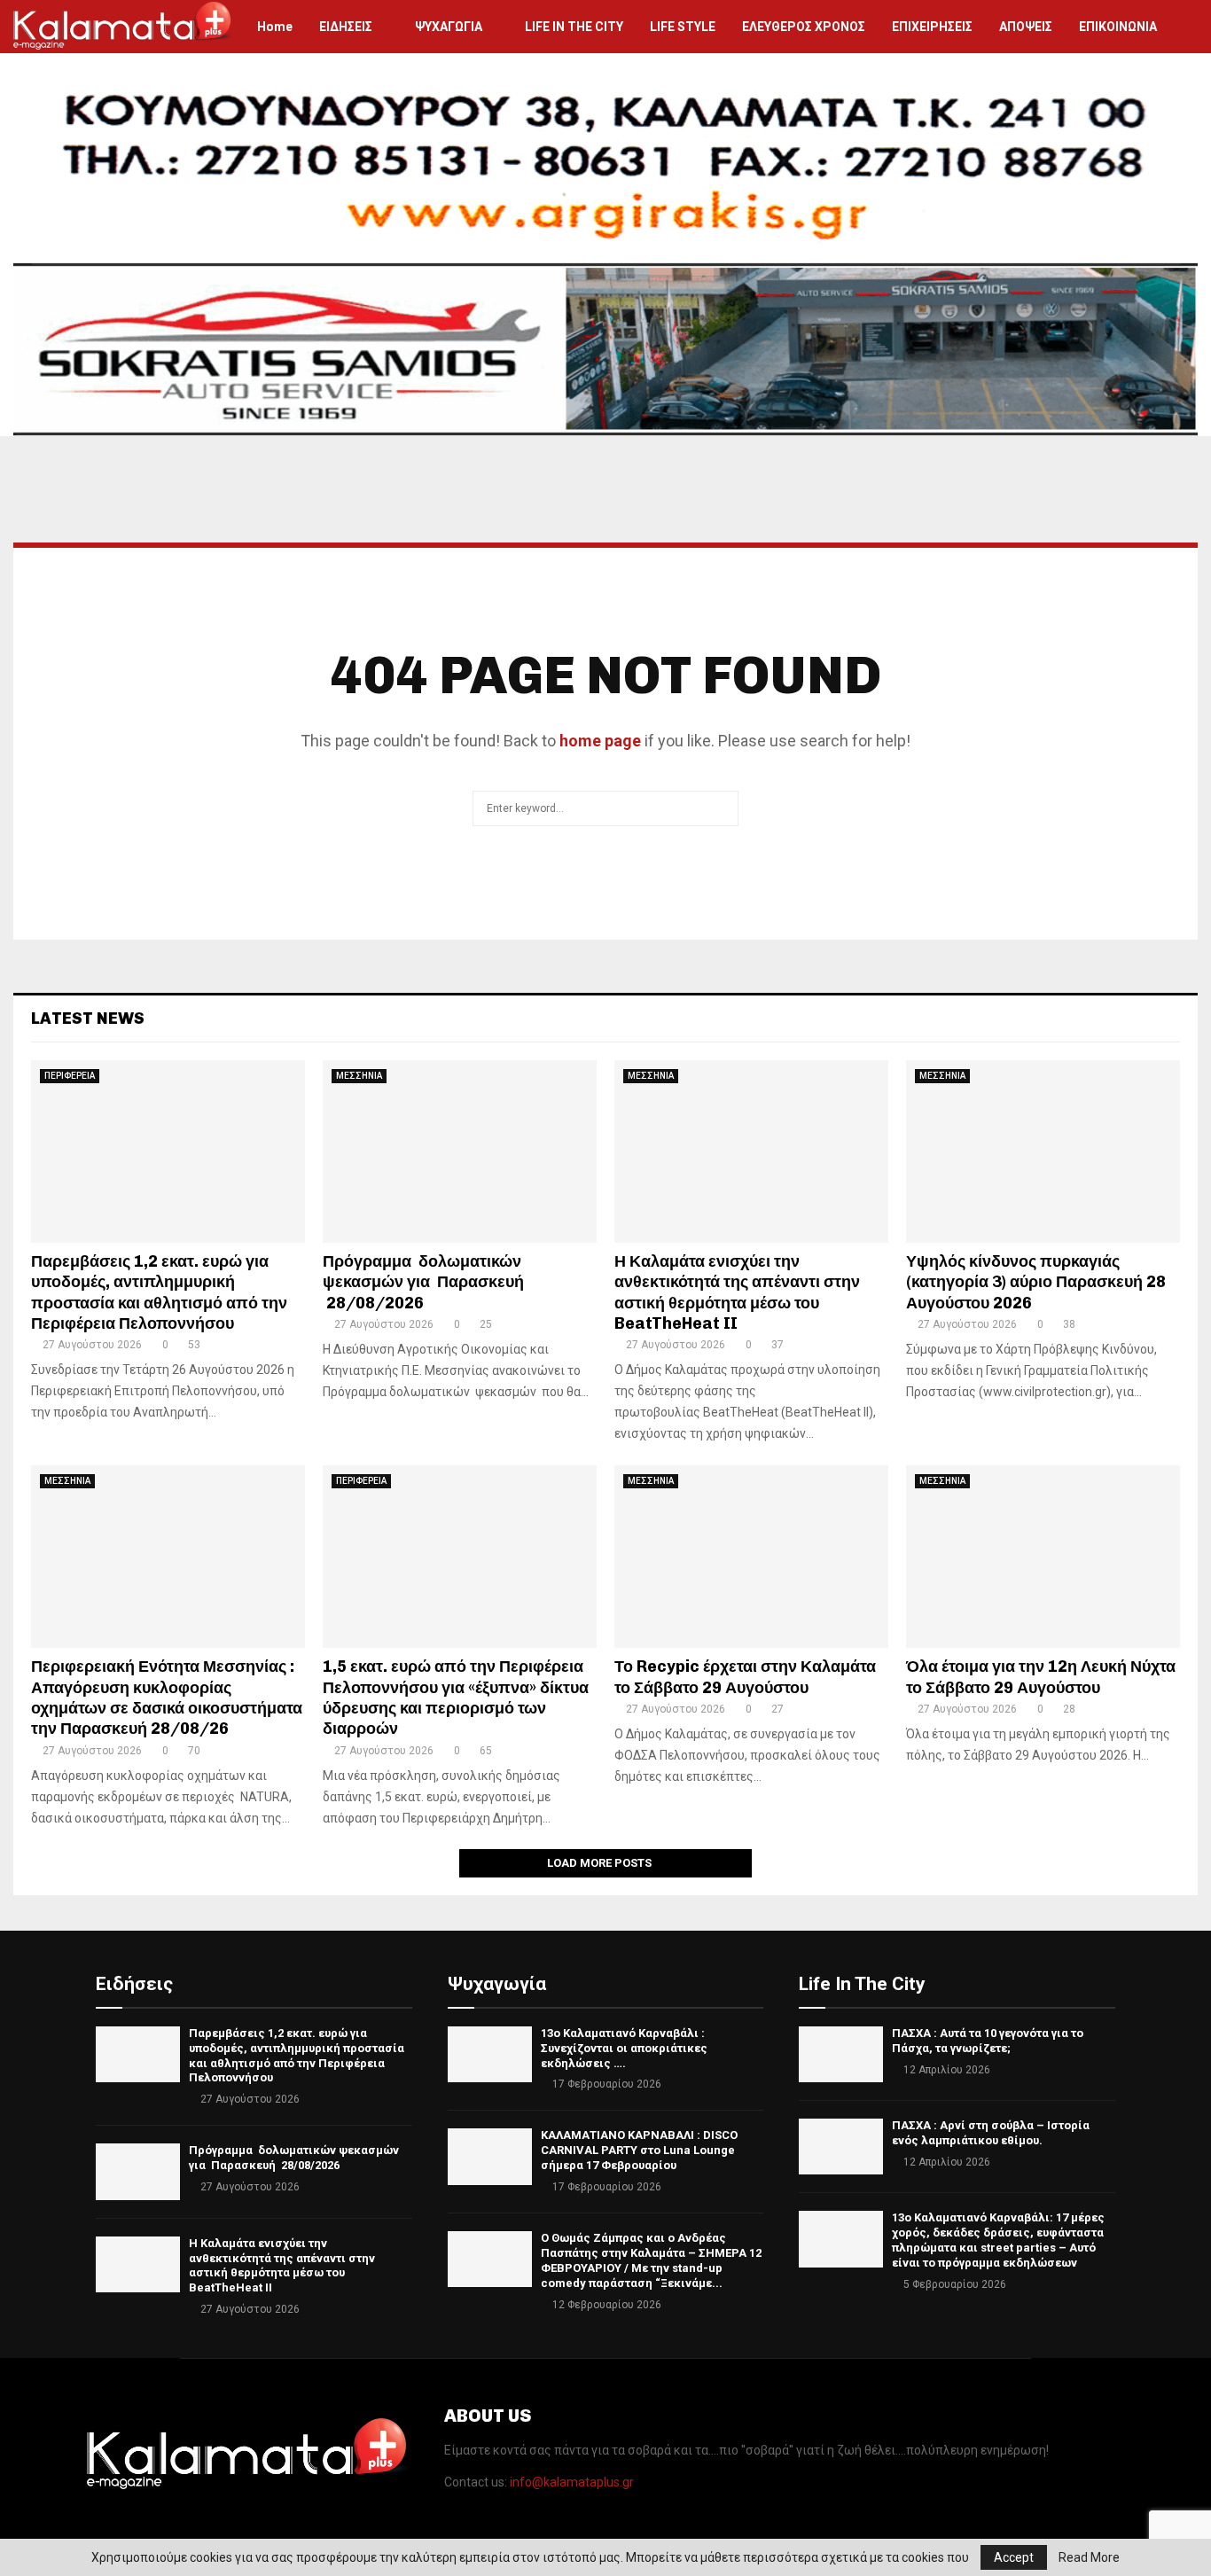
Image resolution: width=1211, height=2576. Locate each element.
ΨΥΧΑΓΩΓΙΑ (449, 27)
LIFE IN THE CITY (574, 27)
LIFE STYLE (683, 27)
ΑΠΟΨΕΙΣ (1026, 27)
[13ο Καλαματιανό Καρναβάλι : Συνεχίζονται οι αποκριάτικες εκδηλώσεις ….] (490, 2054)
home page (600, 741)
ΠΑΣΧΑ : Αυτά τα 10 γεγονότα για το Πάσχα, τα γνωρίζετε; (988, 2041)
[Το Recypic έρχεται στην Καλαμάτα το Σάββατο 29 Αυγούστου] (751, 1557)
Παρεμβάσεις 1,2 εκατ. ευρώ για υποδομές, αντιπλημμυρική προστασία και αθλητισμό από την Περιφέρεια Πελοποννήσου (159, 1292)
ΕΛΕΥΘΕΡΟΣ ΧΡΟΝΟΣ (804, 27)
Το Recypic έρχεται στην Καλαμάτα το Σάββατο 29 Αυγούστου (745, 1677)
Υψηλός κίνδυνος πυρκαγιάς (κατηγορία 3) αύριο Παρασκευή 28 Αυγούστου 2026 (1036, 1282)
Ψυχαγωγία (497, 1984)
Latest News (88, 1019)
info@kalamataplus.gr (572, 2482)
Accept (1014, 2557)
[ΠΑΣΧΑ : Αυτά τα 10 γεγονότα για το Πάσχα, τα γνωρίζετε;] (841, 2054)
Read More (1089, 2557)
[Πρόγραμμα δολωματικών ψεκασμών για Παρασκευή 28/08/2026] (460, 1151)
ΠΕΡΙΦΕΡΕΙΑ (70, 1076)
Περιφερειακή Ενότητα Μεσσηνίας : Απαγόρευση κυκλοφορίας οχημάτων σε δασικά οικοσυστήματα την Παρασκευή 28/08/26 (167, 1698)
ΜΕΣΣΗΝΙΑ (359, 1076)
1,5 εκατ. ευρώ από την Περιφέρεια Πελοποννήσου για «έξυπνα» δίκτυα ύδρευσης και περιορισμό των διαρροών (456, 1698)
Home (275, 27)
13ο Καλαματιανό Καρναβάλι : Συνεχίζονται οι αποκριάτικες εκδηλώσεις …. (624, 2048)
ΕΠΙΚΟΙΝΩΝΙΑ (1118, 27)
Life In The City (862, 1984)
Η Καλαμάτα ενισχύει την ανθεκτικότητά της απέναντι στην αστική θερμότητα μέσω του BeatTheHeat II (737, 1292)
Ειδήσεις (134, 1984)
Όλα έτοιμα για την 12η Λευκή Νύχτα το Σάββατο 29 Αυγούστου (1041, 1677)
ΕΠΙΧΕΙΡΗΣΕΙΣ (932, 27)
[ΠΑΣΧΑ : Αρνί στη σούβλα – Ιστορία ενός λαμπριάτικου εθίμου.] (841, 2147)
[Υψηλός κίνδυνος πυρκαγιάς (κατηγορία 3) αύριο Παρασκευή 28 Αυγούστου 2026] (1043, 1151)
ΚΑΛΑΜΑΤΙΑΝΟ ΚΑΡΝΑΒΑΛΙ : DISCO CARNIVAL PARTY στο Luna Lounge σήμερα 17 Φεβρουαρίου (639, 2150)
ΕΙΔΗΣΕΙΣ (346, 27)
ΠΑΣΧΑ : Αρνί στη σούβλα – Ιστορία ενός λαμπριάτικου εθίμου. (991, 2133)
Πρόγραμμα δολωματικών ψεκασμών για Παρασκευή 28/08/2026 (423, 1282)
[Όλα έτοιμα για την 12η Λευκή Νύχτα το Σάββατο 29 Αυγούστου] (1043, 1557)
